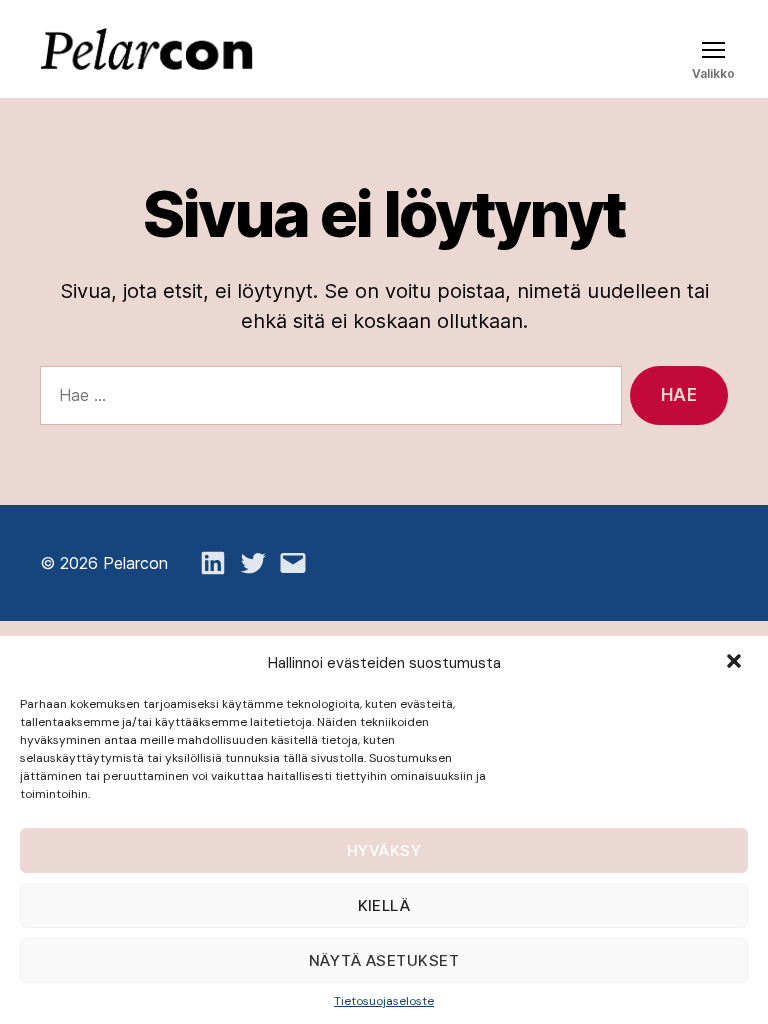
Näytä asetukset (384, 960)
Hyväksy (384, 850)
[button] (736, 663)
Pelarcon (135, 563)
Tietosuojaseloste (384, 1001)
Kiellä (384, 905)
